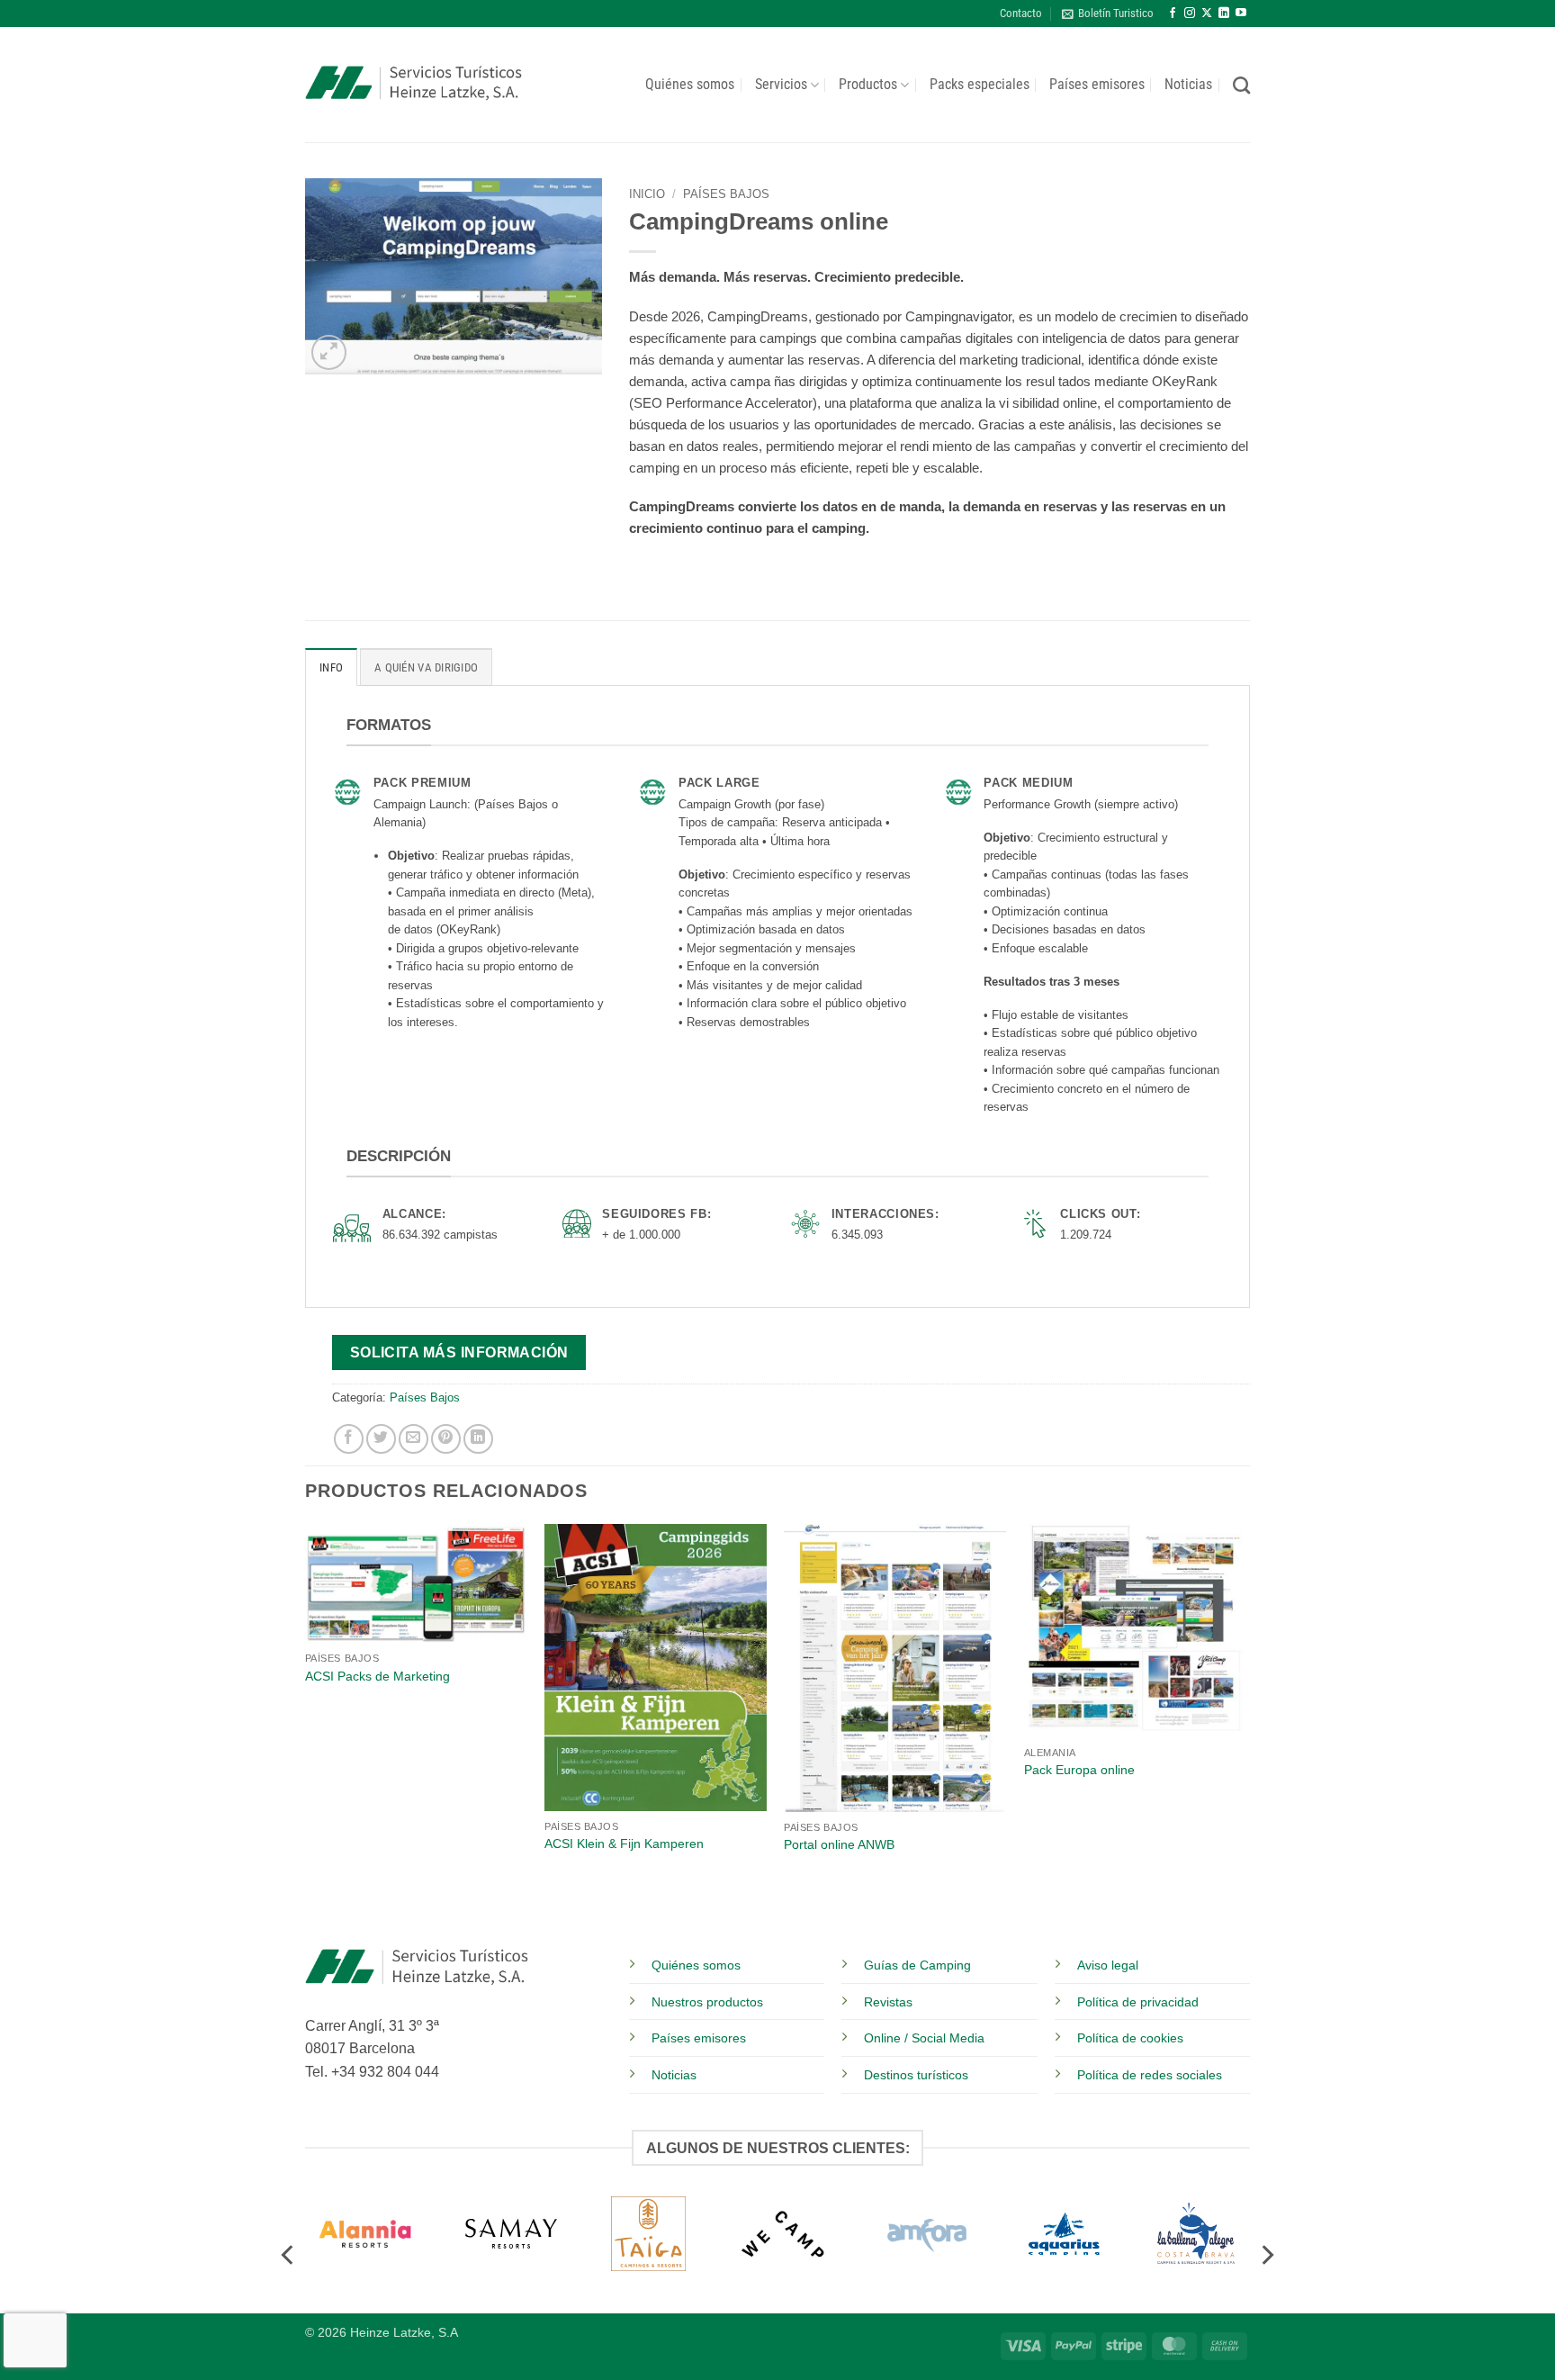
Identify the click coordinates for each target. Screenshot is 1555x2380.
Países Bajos (726, 194)
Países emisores (1097, 84)
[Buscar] (1241, 85)
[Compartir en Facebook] (349, 1439)
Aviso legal (1108, 1965)
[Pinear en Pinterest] (446, 1439)
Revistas (888, 2002)
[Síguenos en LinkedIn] (1224, 14)
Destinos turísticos (916, 2075)
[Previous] (306, 1734)
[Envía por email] (413, 1439)
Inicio (647, 194)
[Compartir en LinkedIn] (478, 1439)
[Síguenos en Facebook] (1173, 14)
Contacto (1021, 13)
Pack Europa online (1079, 1770)
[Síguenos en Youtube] (1241, 14)
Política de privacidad (1138, 2002)
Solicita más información (459, 1352)
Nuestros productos (707, 2002)
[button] (1108, 14)
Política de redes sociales (1150, 2075)
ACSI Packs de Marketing (378, 1676)
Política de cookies (1130, 2038)
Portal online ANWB (839, 1844)
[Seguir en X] (1207, 14)
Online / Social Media (924, 2038)
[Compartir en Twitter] (381, 1439)
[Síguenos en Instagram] (1190, 14)
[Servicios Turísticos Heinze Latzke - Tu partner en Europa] (413, 85)
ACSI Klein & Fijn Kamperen (624, 1844)
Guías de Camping (917, 1965)
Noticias (1188, 84)
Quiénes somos (690, 84)
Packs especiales (980, 84)
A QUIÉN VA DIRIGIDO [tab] (426, 667)
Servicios (781, 84)
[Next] (1245, 1734)
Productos (868, 84)
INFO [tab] (331, 667)
